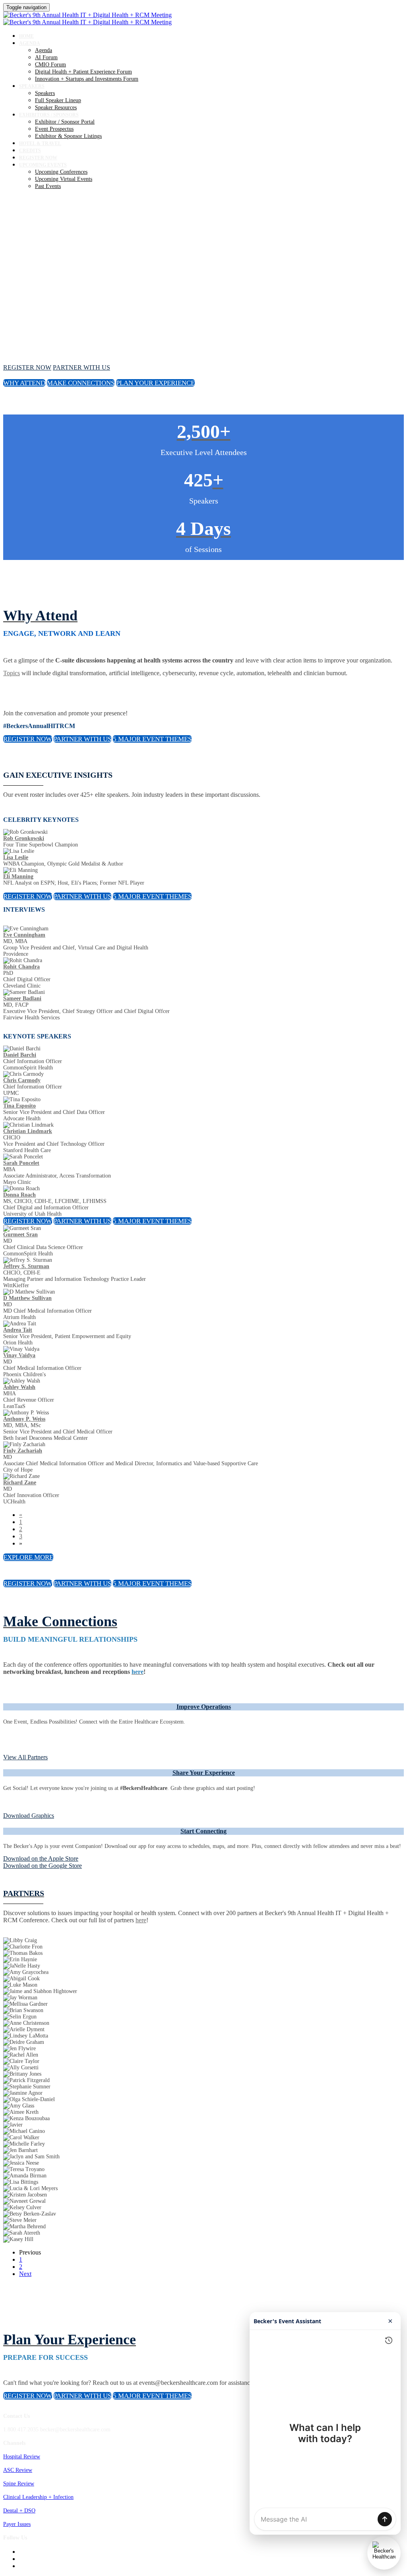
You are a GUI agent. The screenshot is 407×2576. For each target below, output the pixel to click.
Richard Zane (20, 1483)
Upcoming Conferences (61, 172)
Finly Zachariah (23, 1451)
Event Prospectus (54, 129)
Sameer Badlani (22, 998)
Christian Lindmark (28, 1131)
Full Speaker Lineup (58, 100)
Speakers (32, 86)
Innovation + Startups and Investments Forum (87, 79)
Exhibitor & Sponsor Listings (68, 136)
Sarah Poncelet (21, 1163)
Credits (30, 151)
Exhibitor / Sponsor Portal (65, 122)
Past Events (48, 186)
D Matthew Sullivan (27, 1298)
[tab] (203, 1707)
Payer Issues (17, 2524)
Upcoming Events (43, 165)
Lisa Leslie (16, 857)
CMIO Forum (50, 65)
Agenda (30, 43)
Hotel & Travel (40, 143)
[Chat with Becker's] (384, 2553)
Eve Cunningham (24, 935)
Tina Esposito (19, 1106)
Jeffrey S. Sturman (26, 1266)
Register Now (38, 158)
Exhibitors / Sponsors (49, 115)
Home (26, 36)
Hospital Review (22, 2457)
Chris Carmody (22, 1080)
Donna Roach (19, 1195)
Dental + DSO (19, 2511)
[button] (27, 367)
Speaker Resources (56, 107)
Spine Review (19, 2484)
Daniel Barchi (20, 1055)
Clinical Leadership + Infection (38, 2497)
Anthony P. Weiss (24, 1419)
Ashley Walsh (19, 1387)
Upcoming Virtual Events (64, 179)
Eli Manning (18, 876)
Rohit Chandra (21, 967)
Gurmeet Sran (20, 1235)
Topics (12, 673)
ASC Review (18, 2470)
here (141, 1920)
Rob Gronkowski (24, 838)
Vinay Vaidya (19, 1355)
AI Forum (46, 57)
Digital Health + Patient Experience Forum (83, 72)
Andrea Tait (18, 1330)
